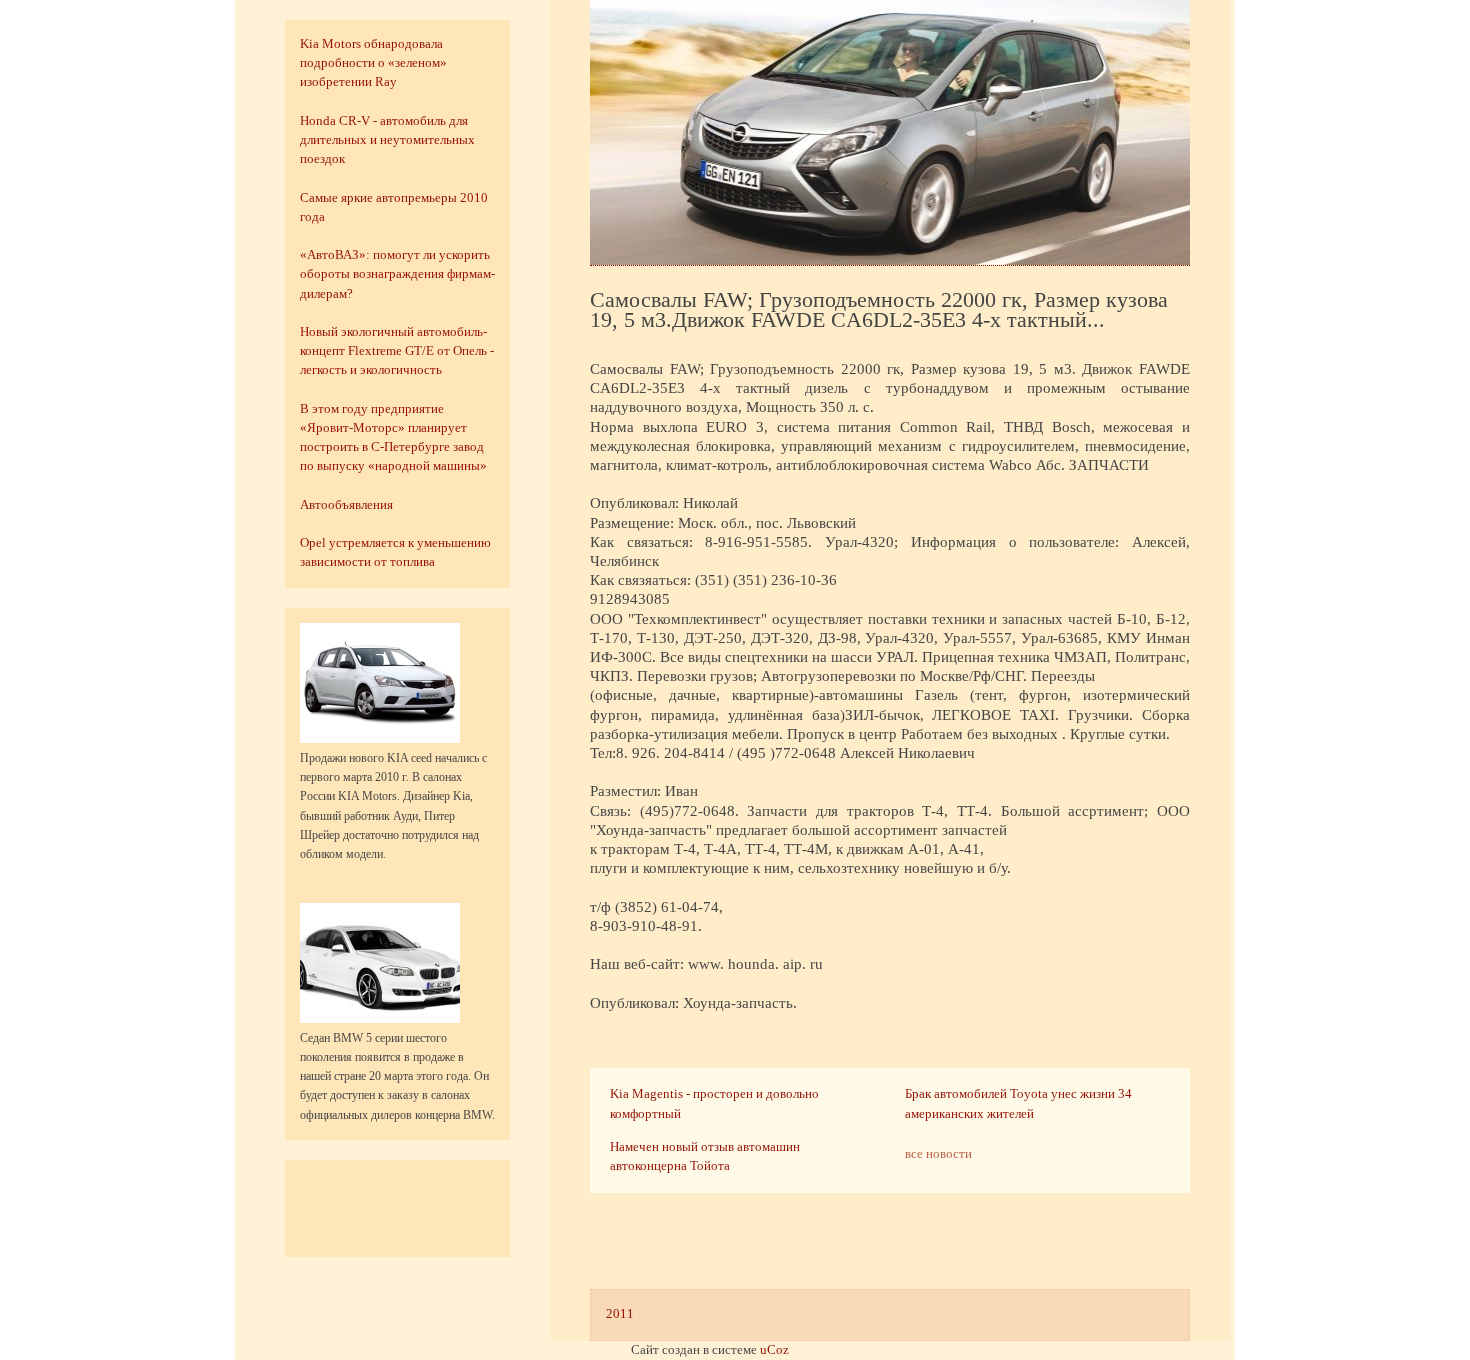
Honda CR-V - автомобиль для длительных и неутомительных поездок (387, 140)
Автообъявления (346, 505)
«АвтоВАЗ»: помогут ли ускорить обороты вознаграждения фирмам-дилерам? (397, 274)
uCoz (774, 1350)
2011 (620, 1314)
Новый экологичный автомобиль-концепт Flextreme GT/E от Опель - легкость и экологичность (397, 351)
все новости (938, 1154)
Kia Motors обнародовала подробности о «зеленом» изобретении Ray (373, 63)
